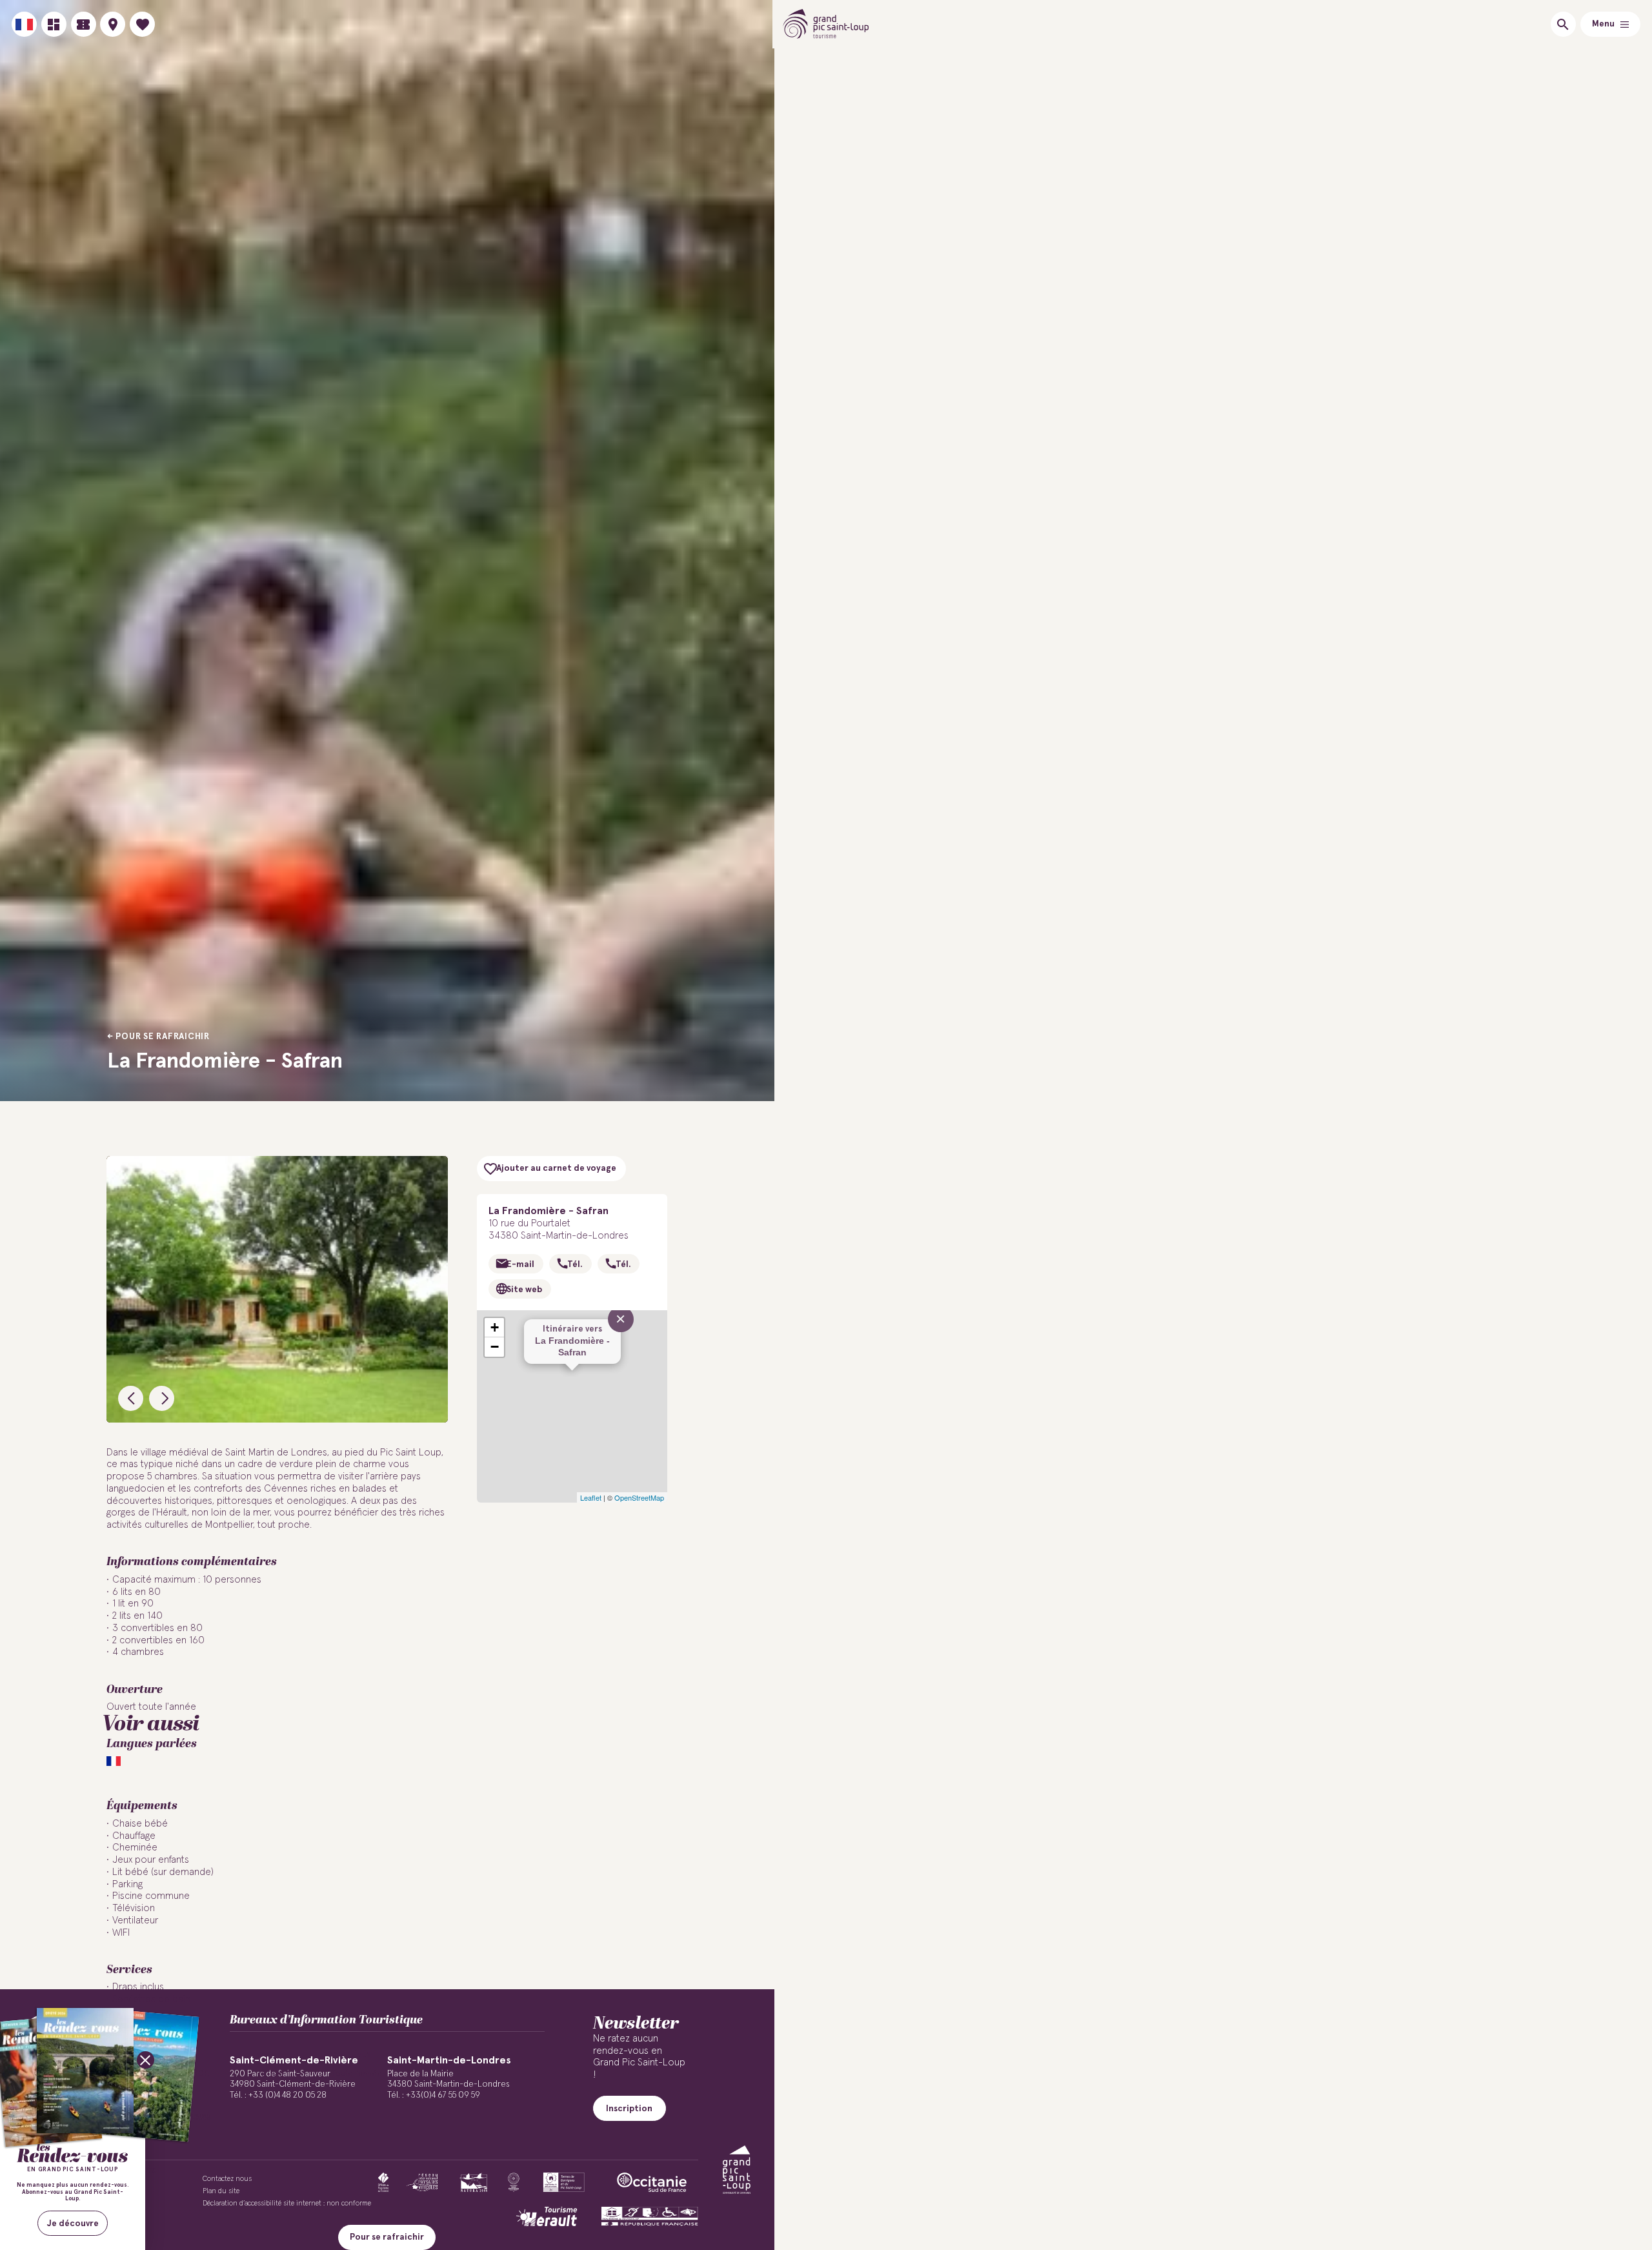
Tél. (575, 1264)
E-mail (520, 1264)
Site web (524, 1290)
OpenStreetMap (639, 1497)
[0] (142, 24)
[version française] (24, 24)
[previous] (131, 1398)
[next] (162, 1398)
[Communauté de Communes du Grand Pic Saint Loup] (737, 2170)
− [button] (495, 1347)
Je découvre (73, 2224)
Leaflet (591, 1497)
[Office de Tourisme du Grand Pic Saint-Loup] (826, 24)
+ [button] (495, 1327)
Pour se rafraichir (163, 1037)
